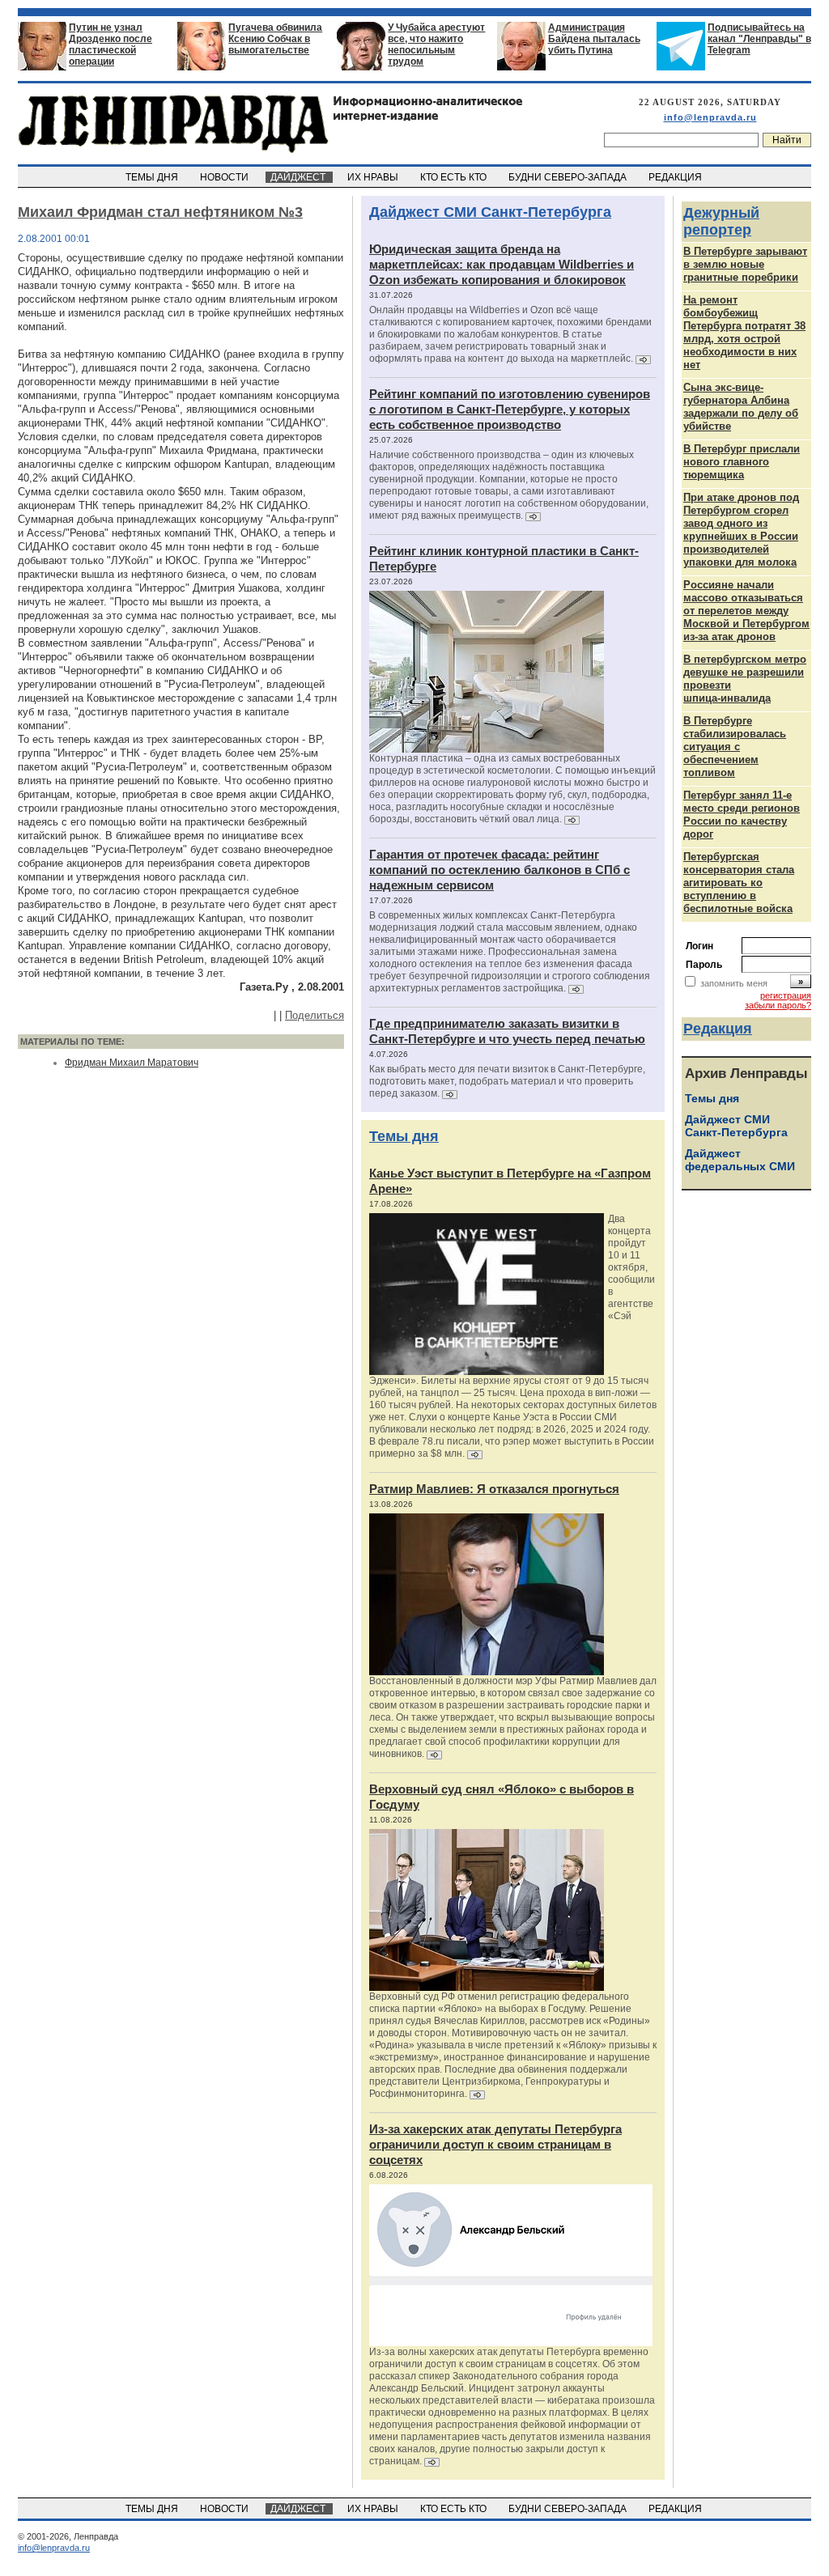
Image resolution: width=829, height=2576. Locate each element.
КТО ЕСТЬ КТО (455, 177)
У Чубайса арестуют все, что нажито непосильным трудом (436, 45)
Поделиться (315, 1015)
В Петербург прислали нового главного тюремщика (742, 462)
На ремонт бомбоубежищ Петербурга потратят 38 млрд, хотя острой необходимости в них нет (744, 332)
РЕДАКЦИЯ (676, 177)
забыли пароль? (778, 1005)
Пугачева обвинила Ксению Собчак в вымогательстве (275, 39)
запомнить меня (734, 983)
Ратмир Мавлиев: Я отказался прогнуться (494, 1489)
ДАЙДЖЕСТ (299, 177)
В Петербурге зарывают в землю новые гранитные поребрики (745, 264)
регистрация (786, 995)
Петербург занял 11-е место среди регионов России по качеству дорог (742, 815)
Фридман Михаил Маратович (132, 1063)
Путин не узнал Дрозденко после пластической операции (111, 45)
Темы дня (404, 1136)
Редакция (718, 1029)
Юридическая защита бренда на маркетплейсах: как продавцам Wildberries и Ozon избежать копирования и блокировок (502, 264)
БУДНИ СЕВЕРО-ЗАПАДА (569, 177)
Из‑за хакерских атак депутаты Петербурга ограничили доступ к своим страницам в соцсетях (495, 2144)
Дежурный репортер (721, 221)
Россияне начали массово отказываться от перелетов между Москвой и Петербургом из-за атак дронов (746, 611)
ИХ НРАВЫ (374, 177)
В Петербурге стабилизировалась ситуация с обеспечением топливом (735, 747)
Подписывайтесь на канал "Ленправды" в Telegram (759, 39)
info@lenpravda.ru (710, 117)
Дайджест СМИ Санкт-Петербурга (490, 212)
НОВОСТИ (225, 177)
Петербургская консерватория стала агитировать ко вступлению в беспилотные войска (739, 883)
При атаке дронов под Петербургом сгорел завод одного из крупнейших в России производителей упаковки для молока (741, 530)
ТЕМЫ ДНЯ (153, 177)
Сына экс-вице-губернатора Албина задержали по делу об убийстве (741, 407)
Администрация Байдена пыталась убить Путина (594, 39)
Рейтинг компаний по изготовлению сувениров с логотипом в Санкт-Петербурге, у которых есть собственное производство (510, 409)
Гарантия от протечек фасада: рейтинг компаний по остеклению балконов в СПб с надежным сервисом (500, 870)
